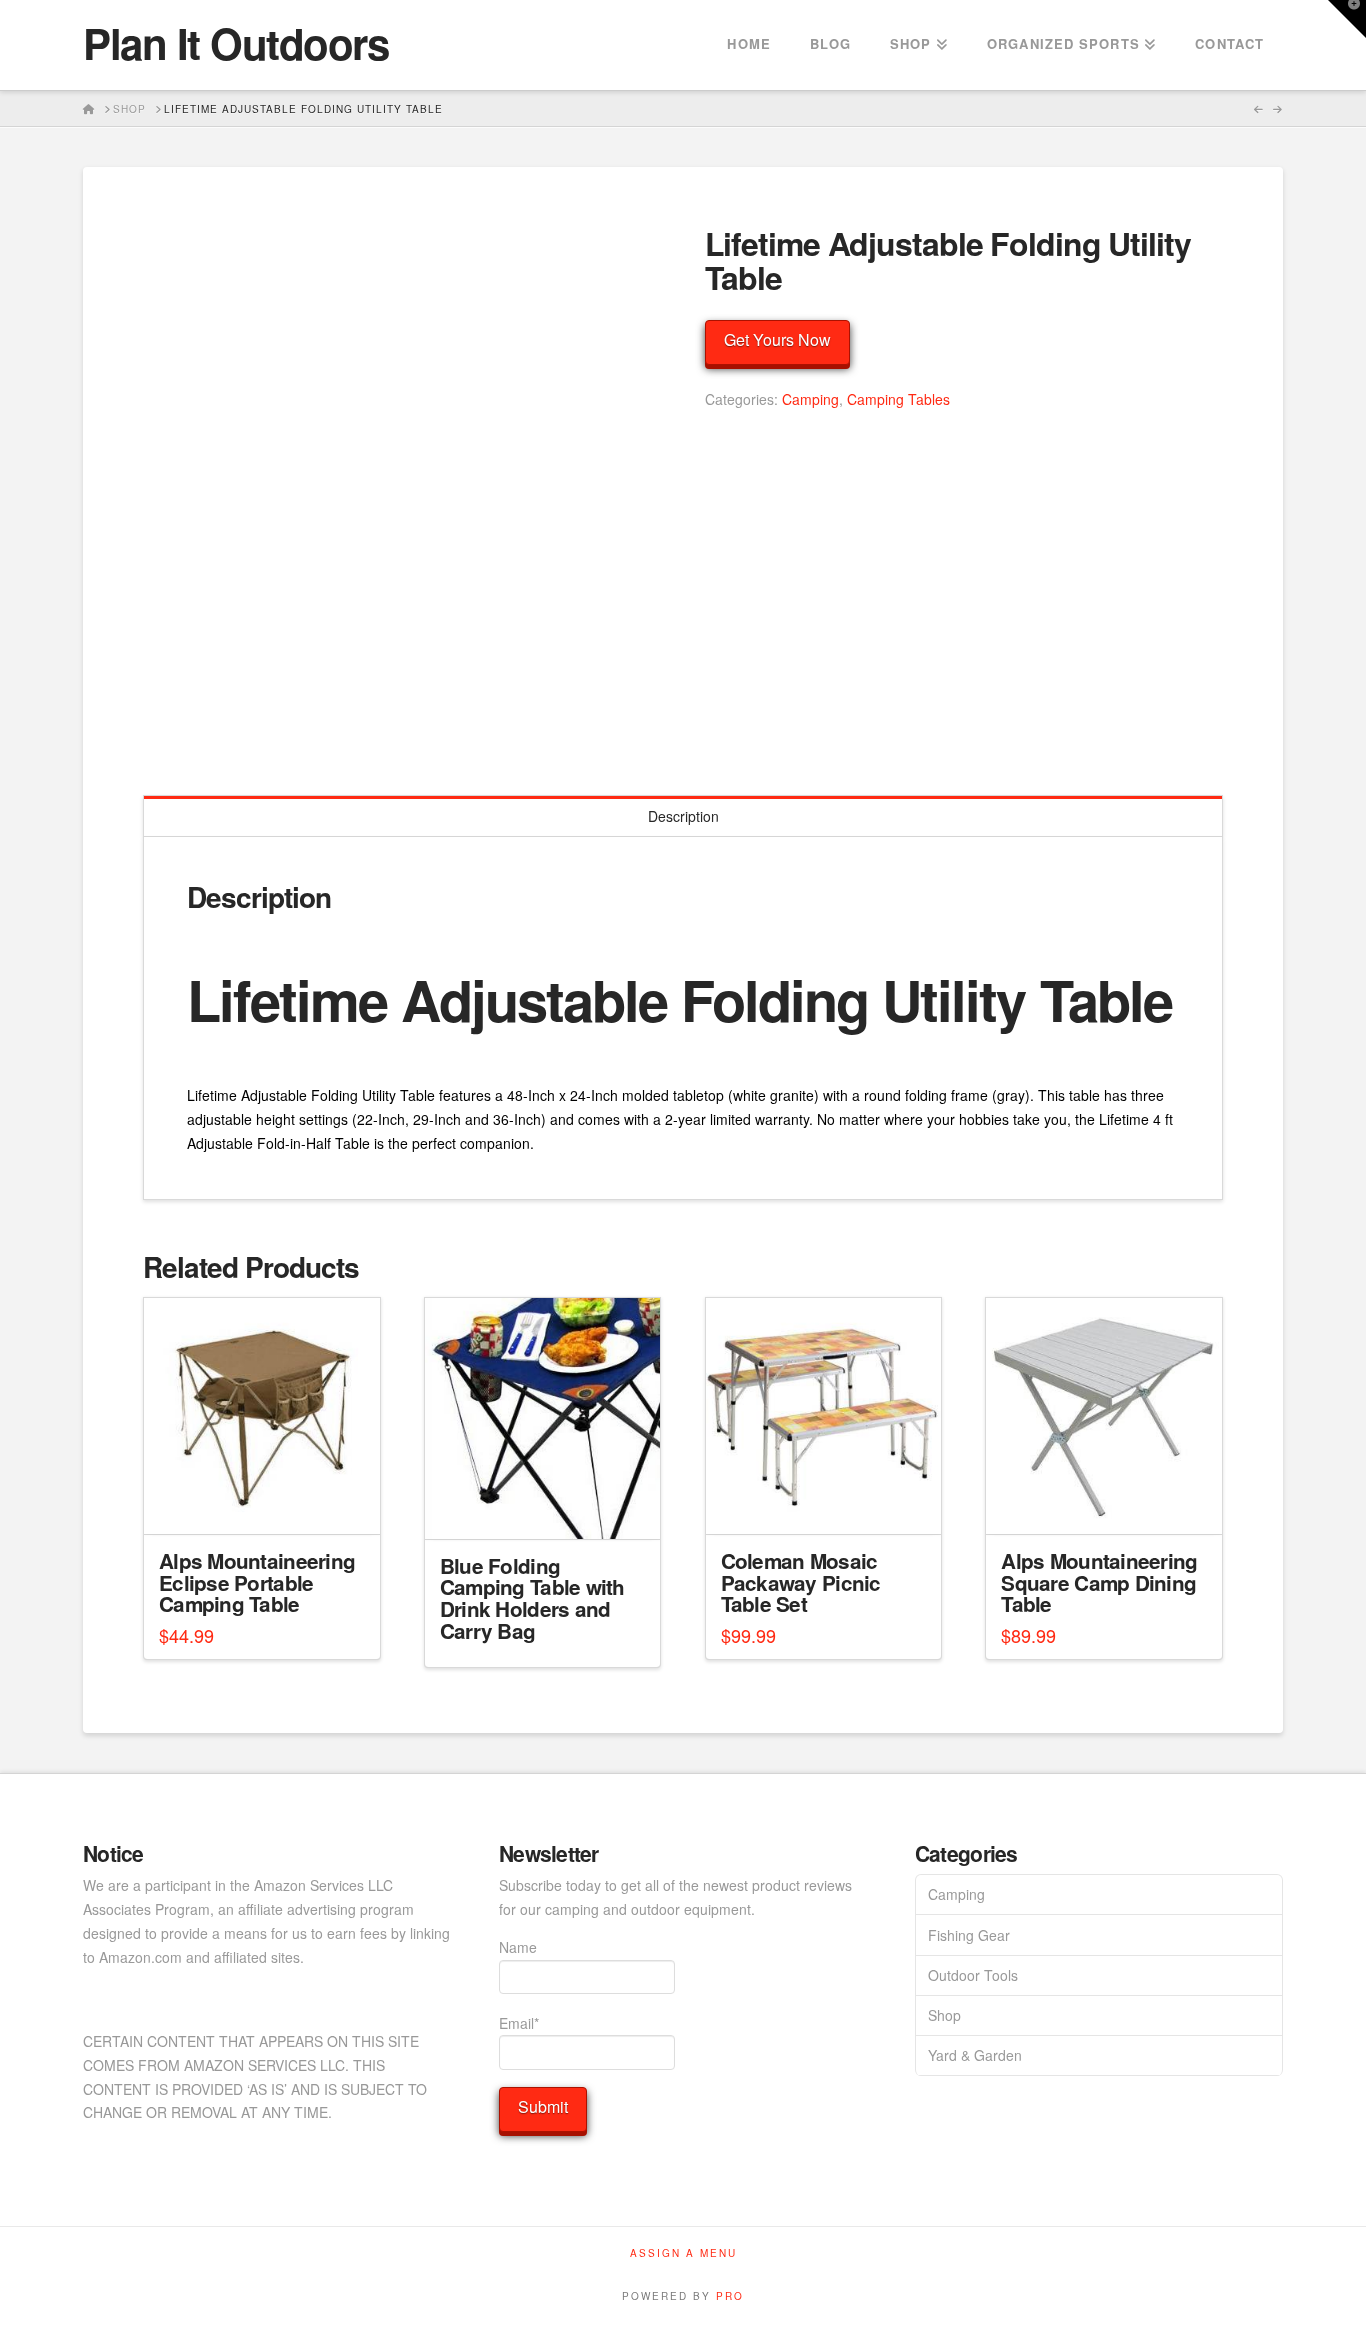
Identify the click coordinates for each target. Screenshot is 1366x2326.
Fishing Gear (969, 1935)
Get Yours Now (777, 339)
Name (518, 1947)
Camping (810, 399)
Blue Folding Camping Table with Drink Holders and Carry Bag (532, 1598)
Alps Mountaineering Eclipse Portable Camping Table (257, 1582)
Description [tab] (683, 816)
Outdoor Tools (973, 1975)
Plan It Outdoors (235, 43)
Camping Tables (898, 399)
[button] (1347, 19)
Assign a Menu (683, 2253)
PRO (730, 2296)
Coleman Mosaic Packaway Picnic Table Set (801, 1582)
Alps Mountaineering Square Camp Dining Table (1099, 1582)
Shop (944, 2015)
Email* (519, 2023)
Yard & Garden (975, 2055)
